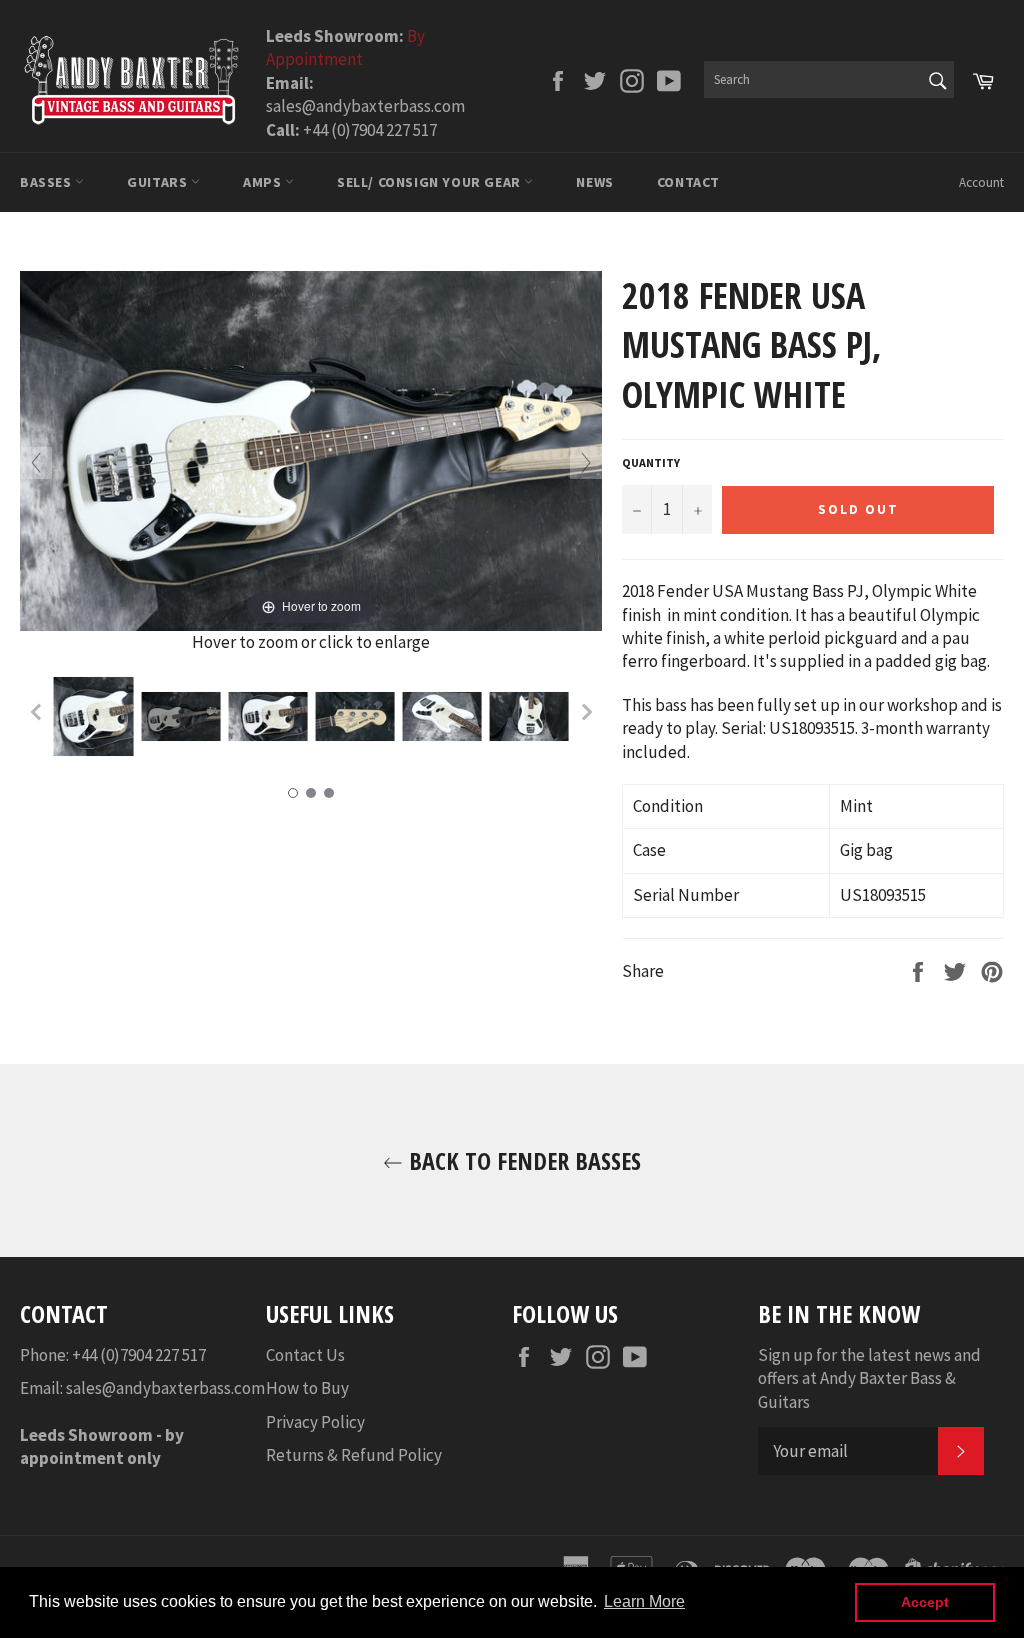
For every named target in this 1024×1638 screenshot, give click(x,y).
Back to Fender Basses (522, 1160)
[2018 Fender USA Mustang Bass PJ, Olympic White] (93, 716)
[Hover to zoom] (311, 449)
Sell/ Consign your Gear (430, 182)
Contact (688, 182)
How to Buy (307, 1388)
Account (981, 182)
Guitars (159, 182)
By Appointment (345, 47)
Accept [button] (925, 1602)
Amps (264, 182)
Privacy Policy (315, 1422)
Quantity (651, 462)
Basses (47, 182)
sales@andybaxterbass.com (165, 1388)
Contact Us (305, 1355)
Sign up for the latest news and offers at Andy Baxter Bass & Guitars (869, 1378)
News (594, 182)
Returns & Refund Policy (354, 1455)
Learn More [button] (644, 1601)
